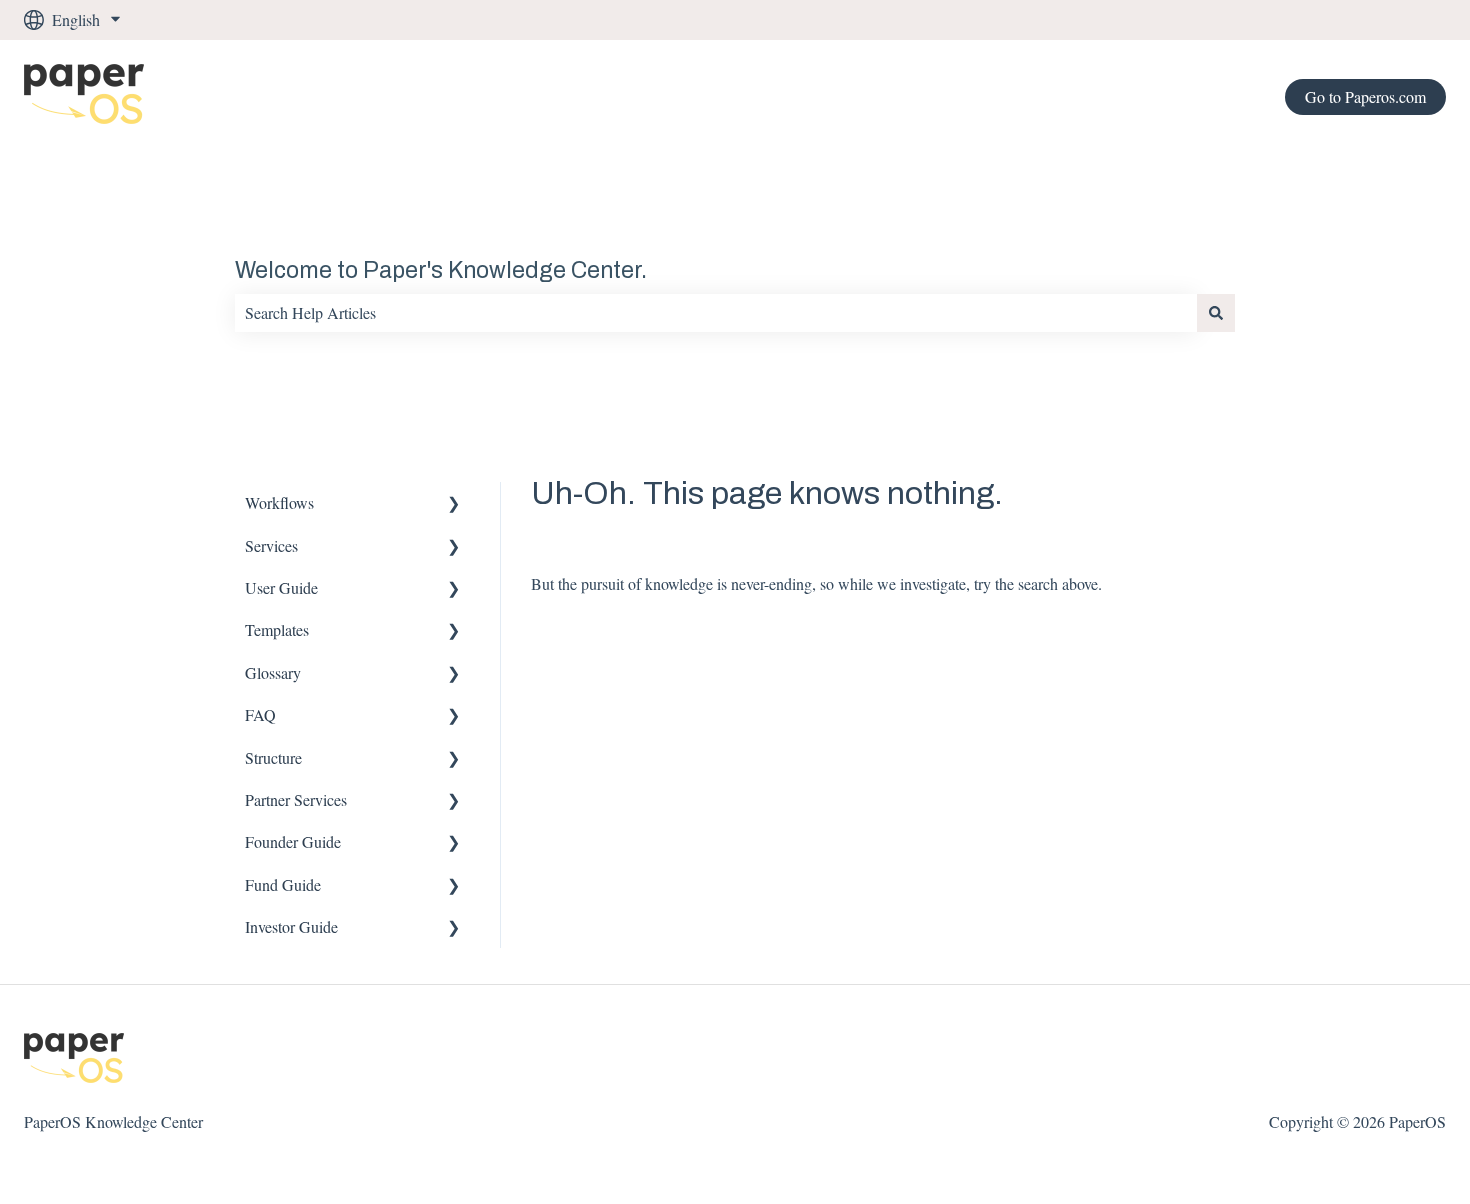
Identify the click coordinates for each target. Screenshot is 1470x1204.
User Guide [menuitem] (281, 587)
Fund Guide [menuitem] (283, 884)
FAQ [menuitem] (260, 714)
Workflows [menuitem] (279, 502)
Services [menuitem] (271, 545)
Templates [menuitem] (277, 629)
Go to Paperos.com (1365, 96)
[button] (454, 504)
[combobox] (716, 313)
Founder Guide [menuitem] (293, 841)
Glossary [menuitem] (273, 672)
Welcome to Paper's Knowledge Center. (441, 270)
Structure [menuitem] (273, 757)
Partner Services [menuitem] (296, 799)
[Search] (1216, 313)
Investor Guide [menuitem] (291, 926)
